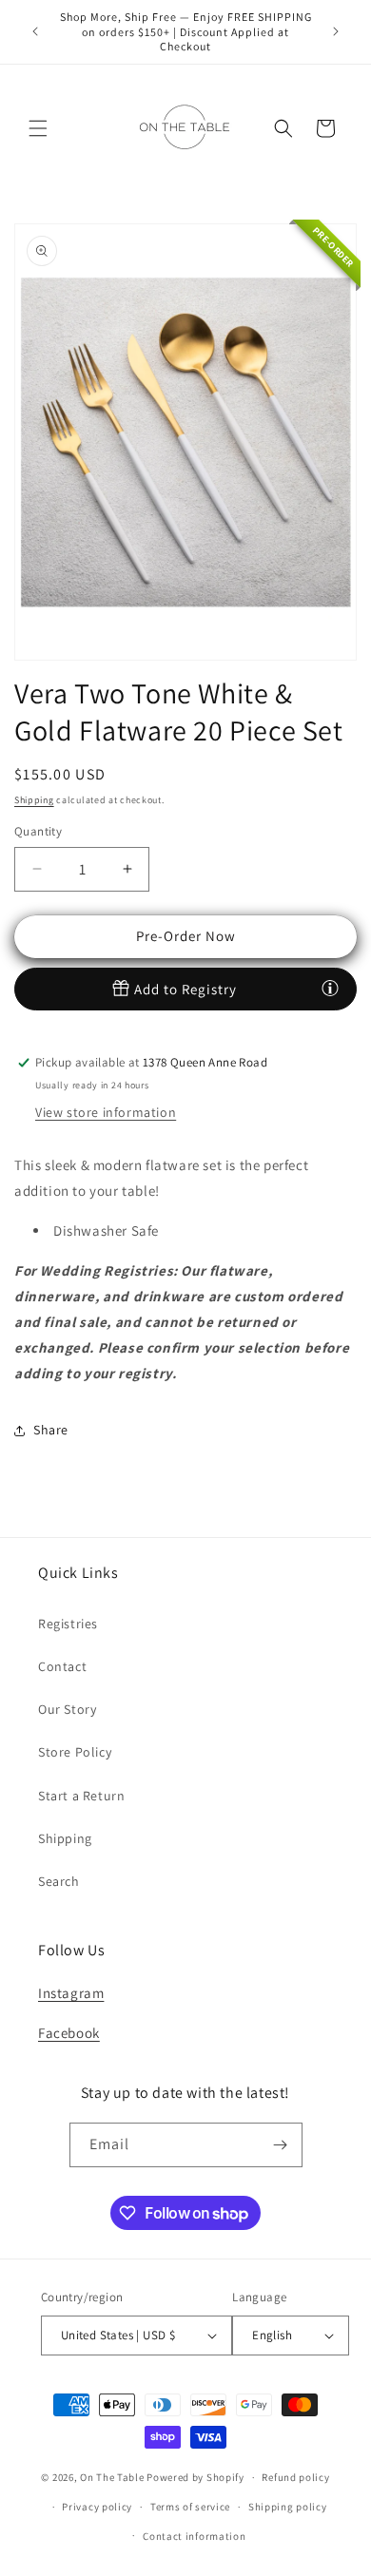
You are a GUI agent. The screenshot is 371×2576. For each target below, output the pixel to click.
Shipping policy (288, 2507)
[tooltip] (330, 988)
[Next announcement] (336, 31)
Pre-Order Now (186, 936)
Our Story (67, 1709)
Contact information (194, 2536)
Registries (68, 1624)
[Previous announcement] (35, 31)
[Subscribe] (281, 2145)
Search (59, 1881)
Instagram (71, 1993)
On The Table (113, 2477)
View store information (106, 1112)
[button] (38, 128)
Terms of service (190, 2507)
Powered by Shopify (195, 2477)
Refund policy (295, 2477)
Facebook (69, 2033)
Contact (62, 1666)
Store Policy (75, 1752)
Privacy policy (97, 2507)
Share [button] (51, 1430)
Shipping (34, 800)
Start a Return (81, 1796)
